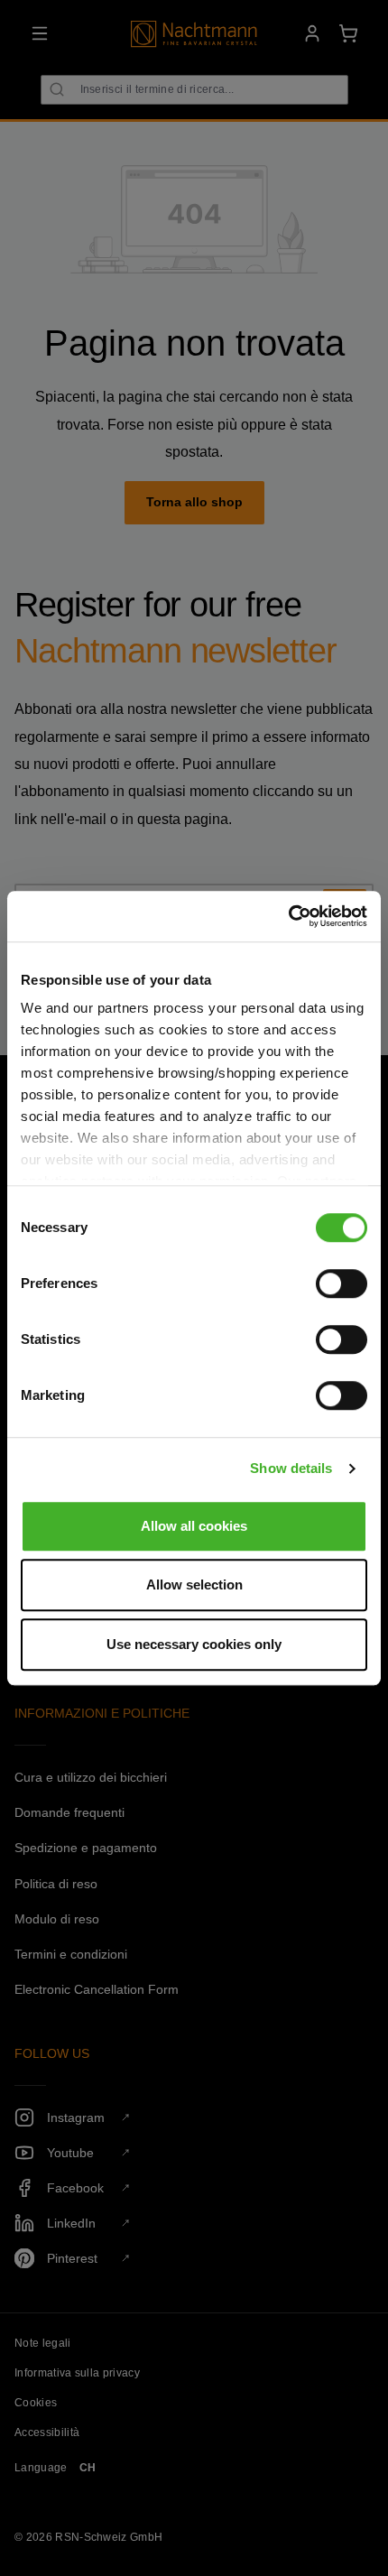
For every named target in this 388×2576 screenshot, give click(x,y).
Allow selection (194, 1585)
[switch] (342, 1283)
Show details (291, 1468)
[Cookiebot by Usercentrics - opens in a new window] (288, 916)
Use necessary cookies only (194, 1644)
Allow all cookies (194, 1526)
